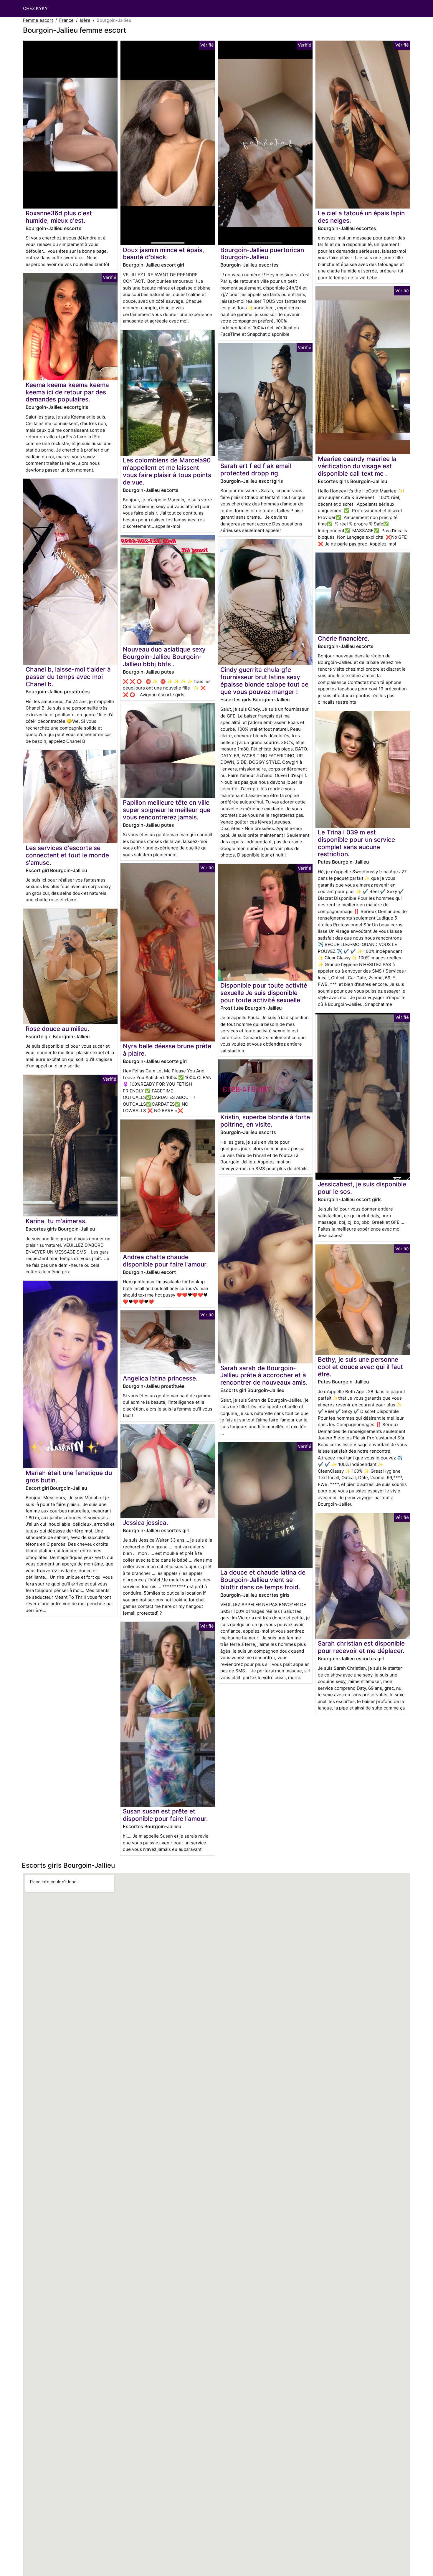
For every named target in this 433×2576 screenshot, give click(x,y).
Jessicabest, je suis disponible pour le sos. (362, 1188)
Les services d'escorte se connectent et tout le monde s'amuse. (67, 855)
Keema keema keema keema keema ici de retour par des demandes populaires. (67, 392)
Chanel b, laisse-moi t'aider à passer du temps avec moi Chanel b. (68, 677)
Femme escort (38, 20)
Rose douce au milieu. (57, 1029)
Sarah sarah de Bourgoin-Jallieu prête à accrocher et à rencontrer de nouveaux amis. (264, 1375)
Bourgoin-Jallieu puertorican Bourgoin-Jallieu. (262, 254)
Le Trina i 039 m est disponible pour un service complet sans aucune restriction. (356, 843)
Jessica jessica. (146, 1523)
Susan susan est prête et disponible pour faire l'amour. (165, 1815)
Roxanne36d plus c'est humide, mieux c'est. (59, 217)
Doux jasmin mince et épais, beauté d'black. (163, 254)
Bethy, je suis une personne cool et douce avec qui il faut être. (360, 1367)
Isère (85, 20)
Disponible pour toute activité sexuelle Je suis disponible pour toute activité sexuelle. (264, 993)
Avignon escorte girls (162, 695)
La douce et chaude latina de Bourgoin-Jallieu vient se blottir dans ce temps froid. (263, 1580)
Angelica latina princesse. (160, 1378)
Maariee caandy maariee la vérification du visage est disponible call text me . (357, 466)
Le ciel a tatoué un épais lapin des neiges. (361, 217)
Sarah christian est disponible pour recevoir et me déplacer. (361, 1647)
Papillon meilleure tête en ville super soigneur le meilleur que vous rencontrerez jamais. (167, 810)
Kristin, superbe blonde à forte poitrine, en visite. (265, 1121)
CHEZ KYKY (35, 8)
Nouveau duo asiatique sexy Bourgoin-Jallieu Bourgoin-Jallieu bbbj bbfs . (164, 657)
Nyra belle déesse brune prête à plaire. (167, 1050)
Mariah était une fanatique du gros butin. (69, 1477)
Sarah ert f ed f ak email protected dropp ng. (256, 469)
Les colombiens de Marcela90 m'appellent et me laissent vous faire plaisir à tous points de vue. (167, 471)
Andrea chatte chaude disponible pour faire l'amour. (165, 1261)
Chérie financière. (344, 638)
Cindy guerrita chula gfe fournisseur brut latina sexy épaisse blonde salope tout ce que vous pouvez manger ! (264, 681)
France (66, 20)
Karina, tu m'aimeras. (56, 1221)
